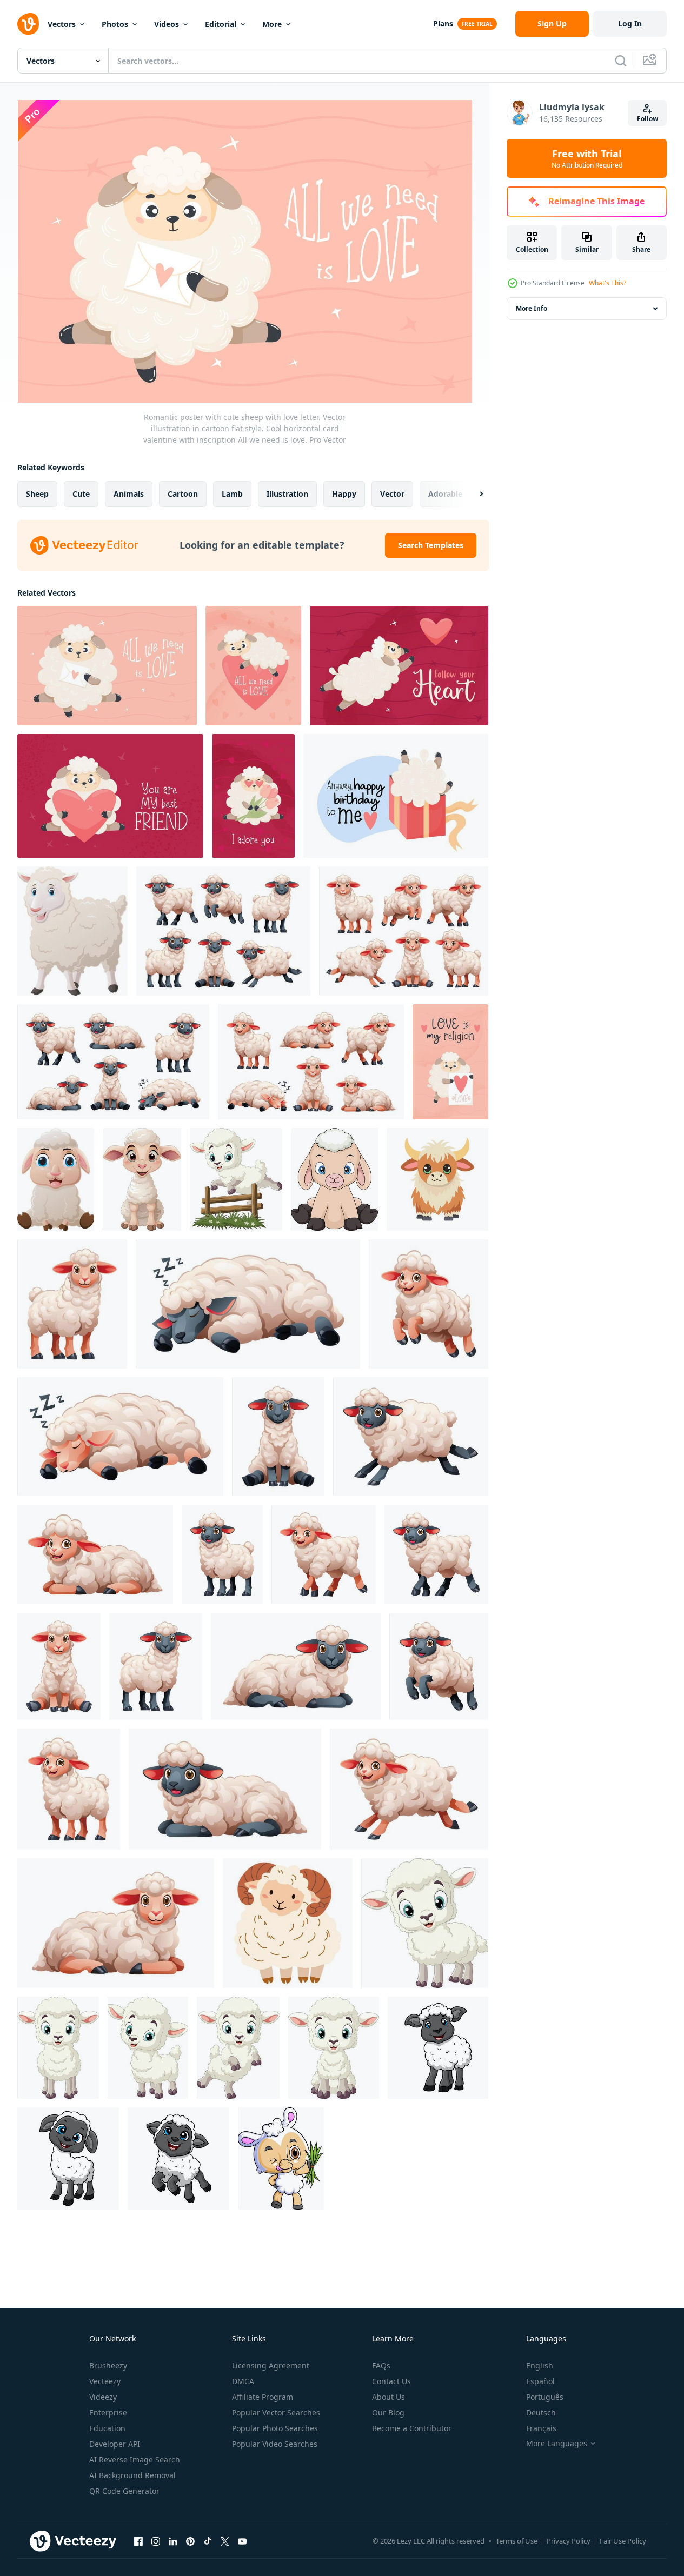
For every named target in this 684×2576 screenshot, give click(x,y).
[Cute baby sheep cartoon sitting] (56, 1179)
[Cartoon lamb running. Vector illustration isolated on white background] (409, 1789)
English (540, 2365)
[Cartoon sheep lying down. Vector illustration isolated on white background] (225, 1789)
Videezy (103, 2397)
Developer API (115, 2444)
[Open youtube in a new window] (242, 2541)
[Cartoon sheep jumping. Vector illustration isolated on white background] (439, 1666)
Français (541, 2428)
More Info (532, 308)
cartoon (183, 494)
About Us (389, 2397)
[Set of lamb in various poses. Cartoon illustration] (311, 1062)
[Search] (621, 61)
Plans (443, 24)
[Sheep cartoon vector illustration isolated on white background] (222, 1554)
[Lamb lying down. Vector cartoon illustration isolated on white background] (116, 1923)
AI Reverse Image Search (135, 2460)
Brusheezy (108, 2365)
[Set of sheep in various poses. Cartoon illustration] (223, 931)
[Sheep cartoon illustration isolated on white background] (156, 1666)
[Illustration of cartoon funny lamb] (58, 2048)
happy (344, 494)
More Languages (557, 2444)
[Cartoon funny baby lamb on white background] (425, 1923)
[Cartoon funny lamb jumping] (238, 2048)
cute (81, 494)
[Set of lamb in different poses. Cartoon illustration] (404, 931)
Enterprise (108, 2413)
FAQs (381, 2365)
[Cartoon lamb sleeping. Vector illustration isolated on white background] (120, 1437)
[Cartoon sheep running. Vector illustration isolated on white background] (411, 1437)
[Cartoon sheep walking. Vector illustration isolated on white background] (436, 1554)
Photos (115, 24)
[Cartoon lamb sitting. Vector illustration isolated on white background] (59, 1666)
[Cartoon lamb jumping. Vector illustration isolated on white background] (429, 1304)
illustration (287, 494)
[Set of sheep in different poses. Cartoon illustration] (113, 1062)
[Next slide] (472, 494)
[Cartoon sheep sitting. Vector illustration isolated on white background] (278, 1437)
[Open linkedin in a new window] (173, 2541)
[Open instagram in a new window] (156, 2541)
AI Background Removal (132, 2475)
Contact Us (391, 2381)
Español (540, 2381)
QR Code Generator (124, 2491)
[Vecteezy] (28, 24)
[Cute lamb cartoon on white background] (72, 931)
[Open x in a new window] (225, 2541)
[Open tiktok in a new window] (208, 2541)
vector (392, 494)
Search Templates (431, 545)
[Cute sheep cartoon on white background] (438, 2048)
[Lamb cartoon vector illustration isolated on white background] (69, 1789)
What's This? (607, 283)
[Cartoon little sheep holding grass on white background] (281, 2158)
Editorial (221, 24)
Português (545, 2397)
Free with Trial (587, 158)
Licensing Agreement (271, 2365)
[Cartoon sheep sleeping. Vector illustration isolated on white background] (248, 1304)
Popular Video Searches (275, 2444)
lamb (232, 494)
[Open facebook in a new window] (138, 2541)
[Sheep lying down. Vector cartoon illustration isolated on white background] (296, 1666)
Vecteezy (105, 2381)
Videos (167, 24)
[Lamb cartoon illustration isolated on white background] (72, 1304)
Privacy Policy (569, 2541)
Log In (630, 24)
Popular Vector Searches (276, 2413)
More (272, 24)
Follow (648, 119)
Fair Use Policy (623, 2541)
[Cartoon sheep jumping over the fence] (236, 1179)
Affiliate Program (263, 2397)
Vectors (62, 24)
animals (129, 494)
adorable (445, 494)
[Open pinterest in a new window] (190, 2541)
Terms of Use (517, 2541)
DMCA (243, 2381)
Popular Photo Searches (275, 2428)
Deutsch (541, 2413)
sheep (37, 494)
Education (107, 2428)
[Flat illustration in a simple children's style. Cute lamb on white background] (288, 1923)
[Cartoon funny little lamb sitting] (142, 1179)
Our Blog (388, 2413)
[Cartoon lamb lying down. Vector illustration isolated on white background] (95, 1554)
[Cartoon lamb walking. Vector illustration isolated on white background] (324, 1554)
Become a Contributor (412, 2428)
